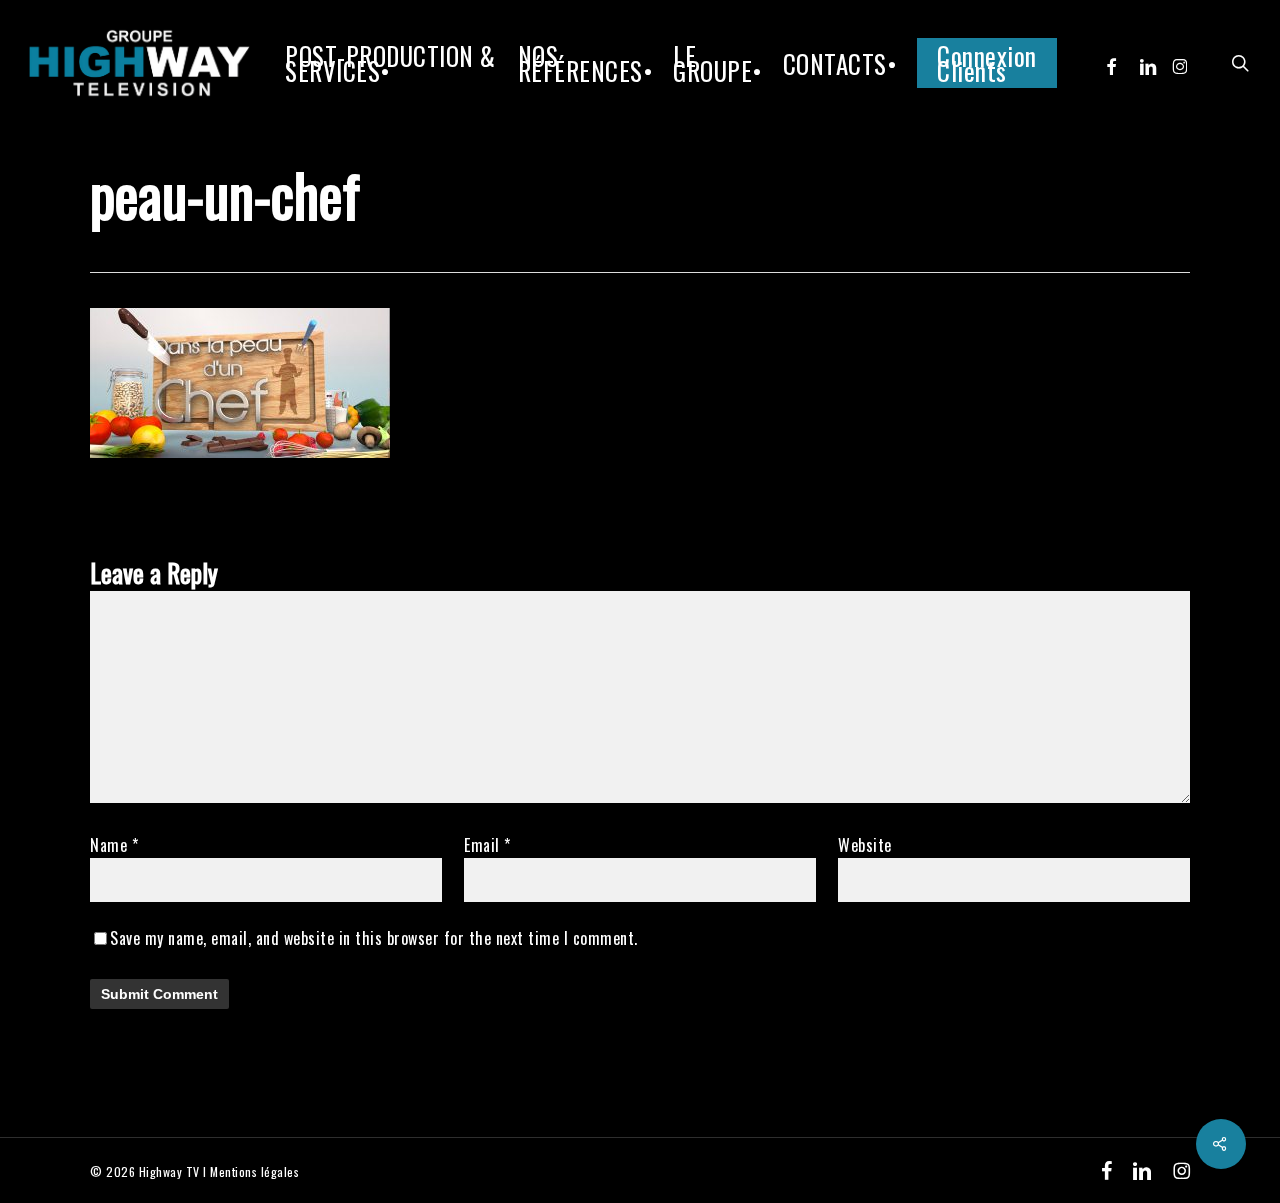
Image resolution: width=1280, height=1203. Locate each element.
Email (487, 845)
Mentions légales (254, 1171)
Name (114, 845)
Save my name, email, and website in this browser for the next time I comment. (374, 938)
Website (865, 845)
